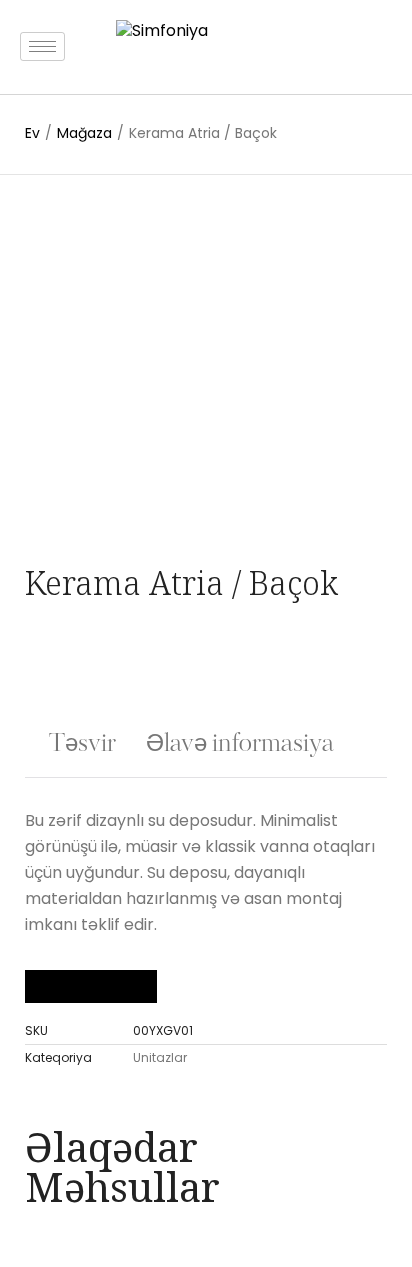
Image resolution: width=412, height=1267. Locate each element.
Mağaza (84, 133)
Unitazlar (160, 1057)
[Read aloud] (58, 986)
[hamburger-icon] (42, 46)
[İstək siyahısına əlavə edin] (71, 231)
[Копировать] (124, 986)
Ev (32, 133)
